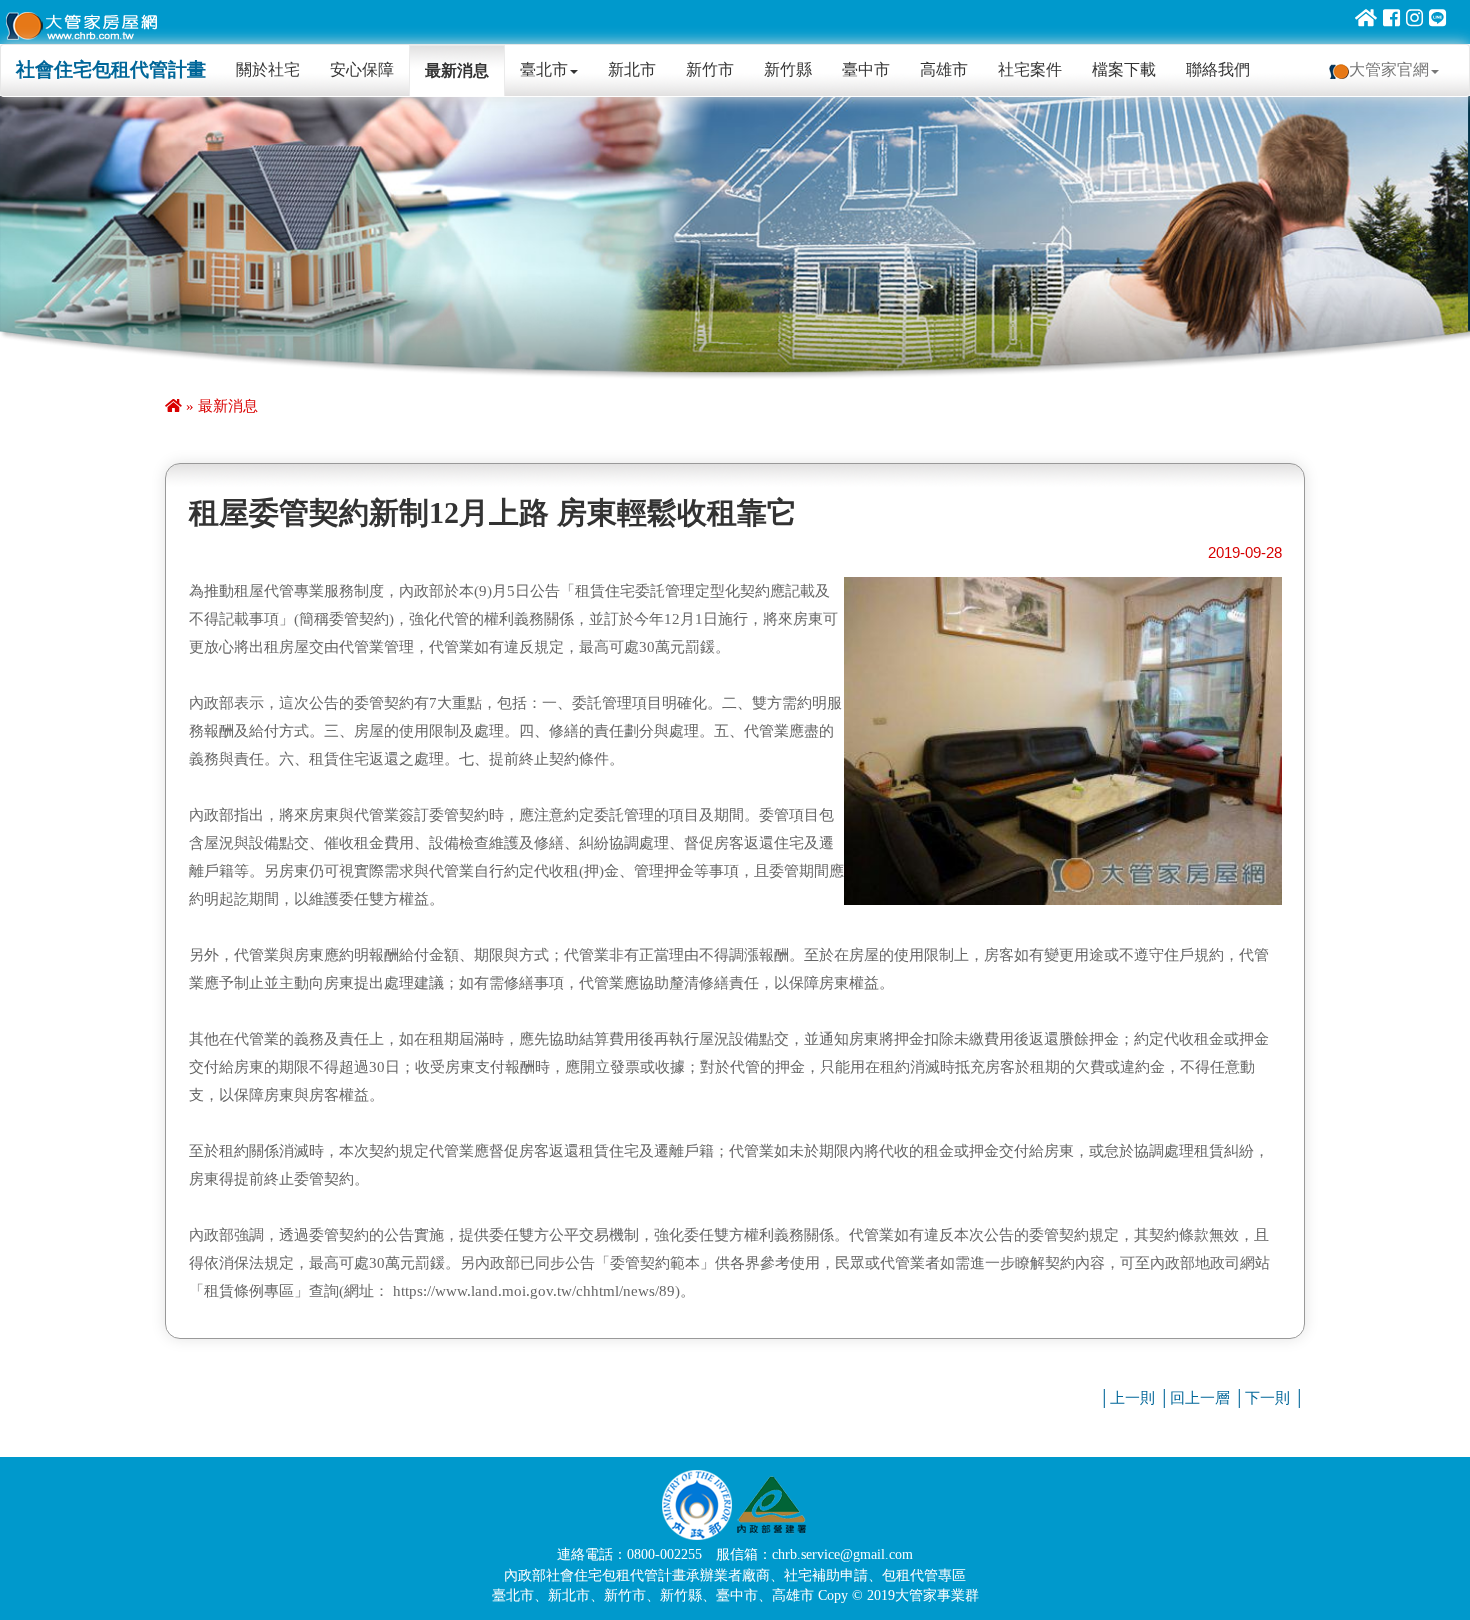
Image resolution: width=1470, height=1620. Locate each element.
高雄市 (944, 69)
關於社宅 (275, 69)
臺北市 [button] (544, 69)
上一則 (1132, 1398)
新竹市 (710, 69)
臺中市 (866, 69)
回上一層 (1200, 1398)
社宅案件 (1030, 69)
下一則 (1267, 1398)
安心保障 (362, 69)
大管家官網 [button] (1389, 69)
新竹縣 (788, 69)
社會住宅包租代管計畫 (111, 69)
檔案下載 (1124, 69)
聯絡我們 (1218, 69)
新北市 (632, 69)
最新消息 (457, 70)
